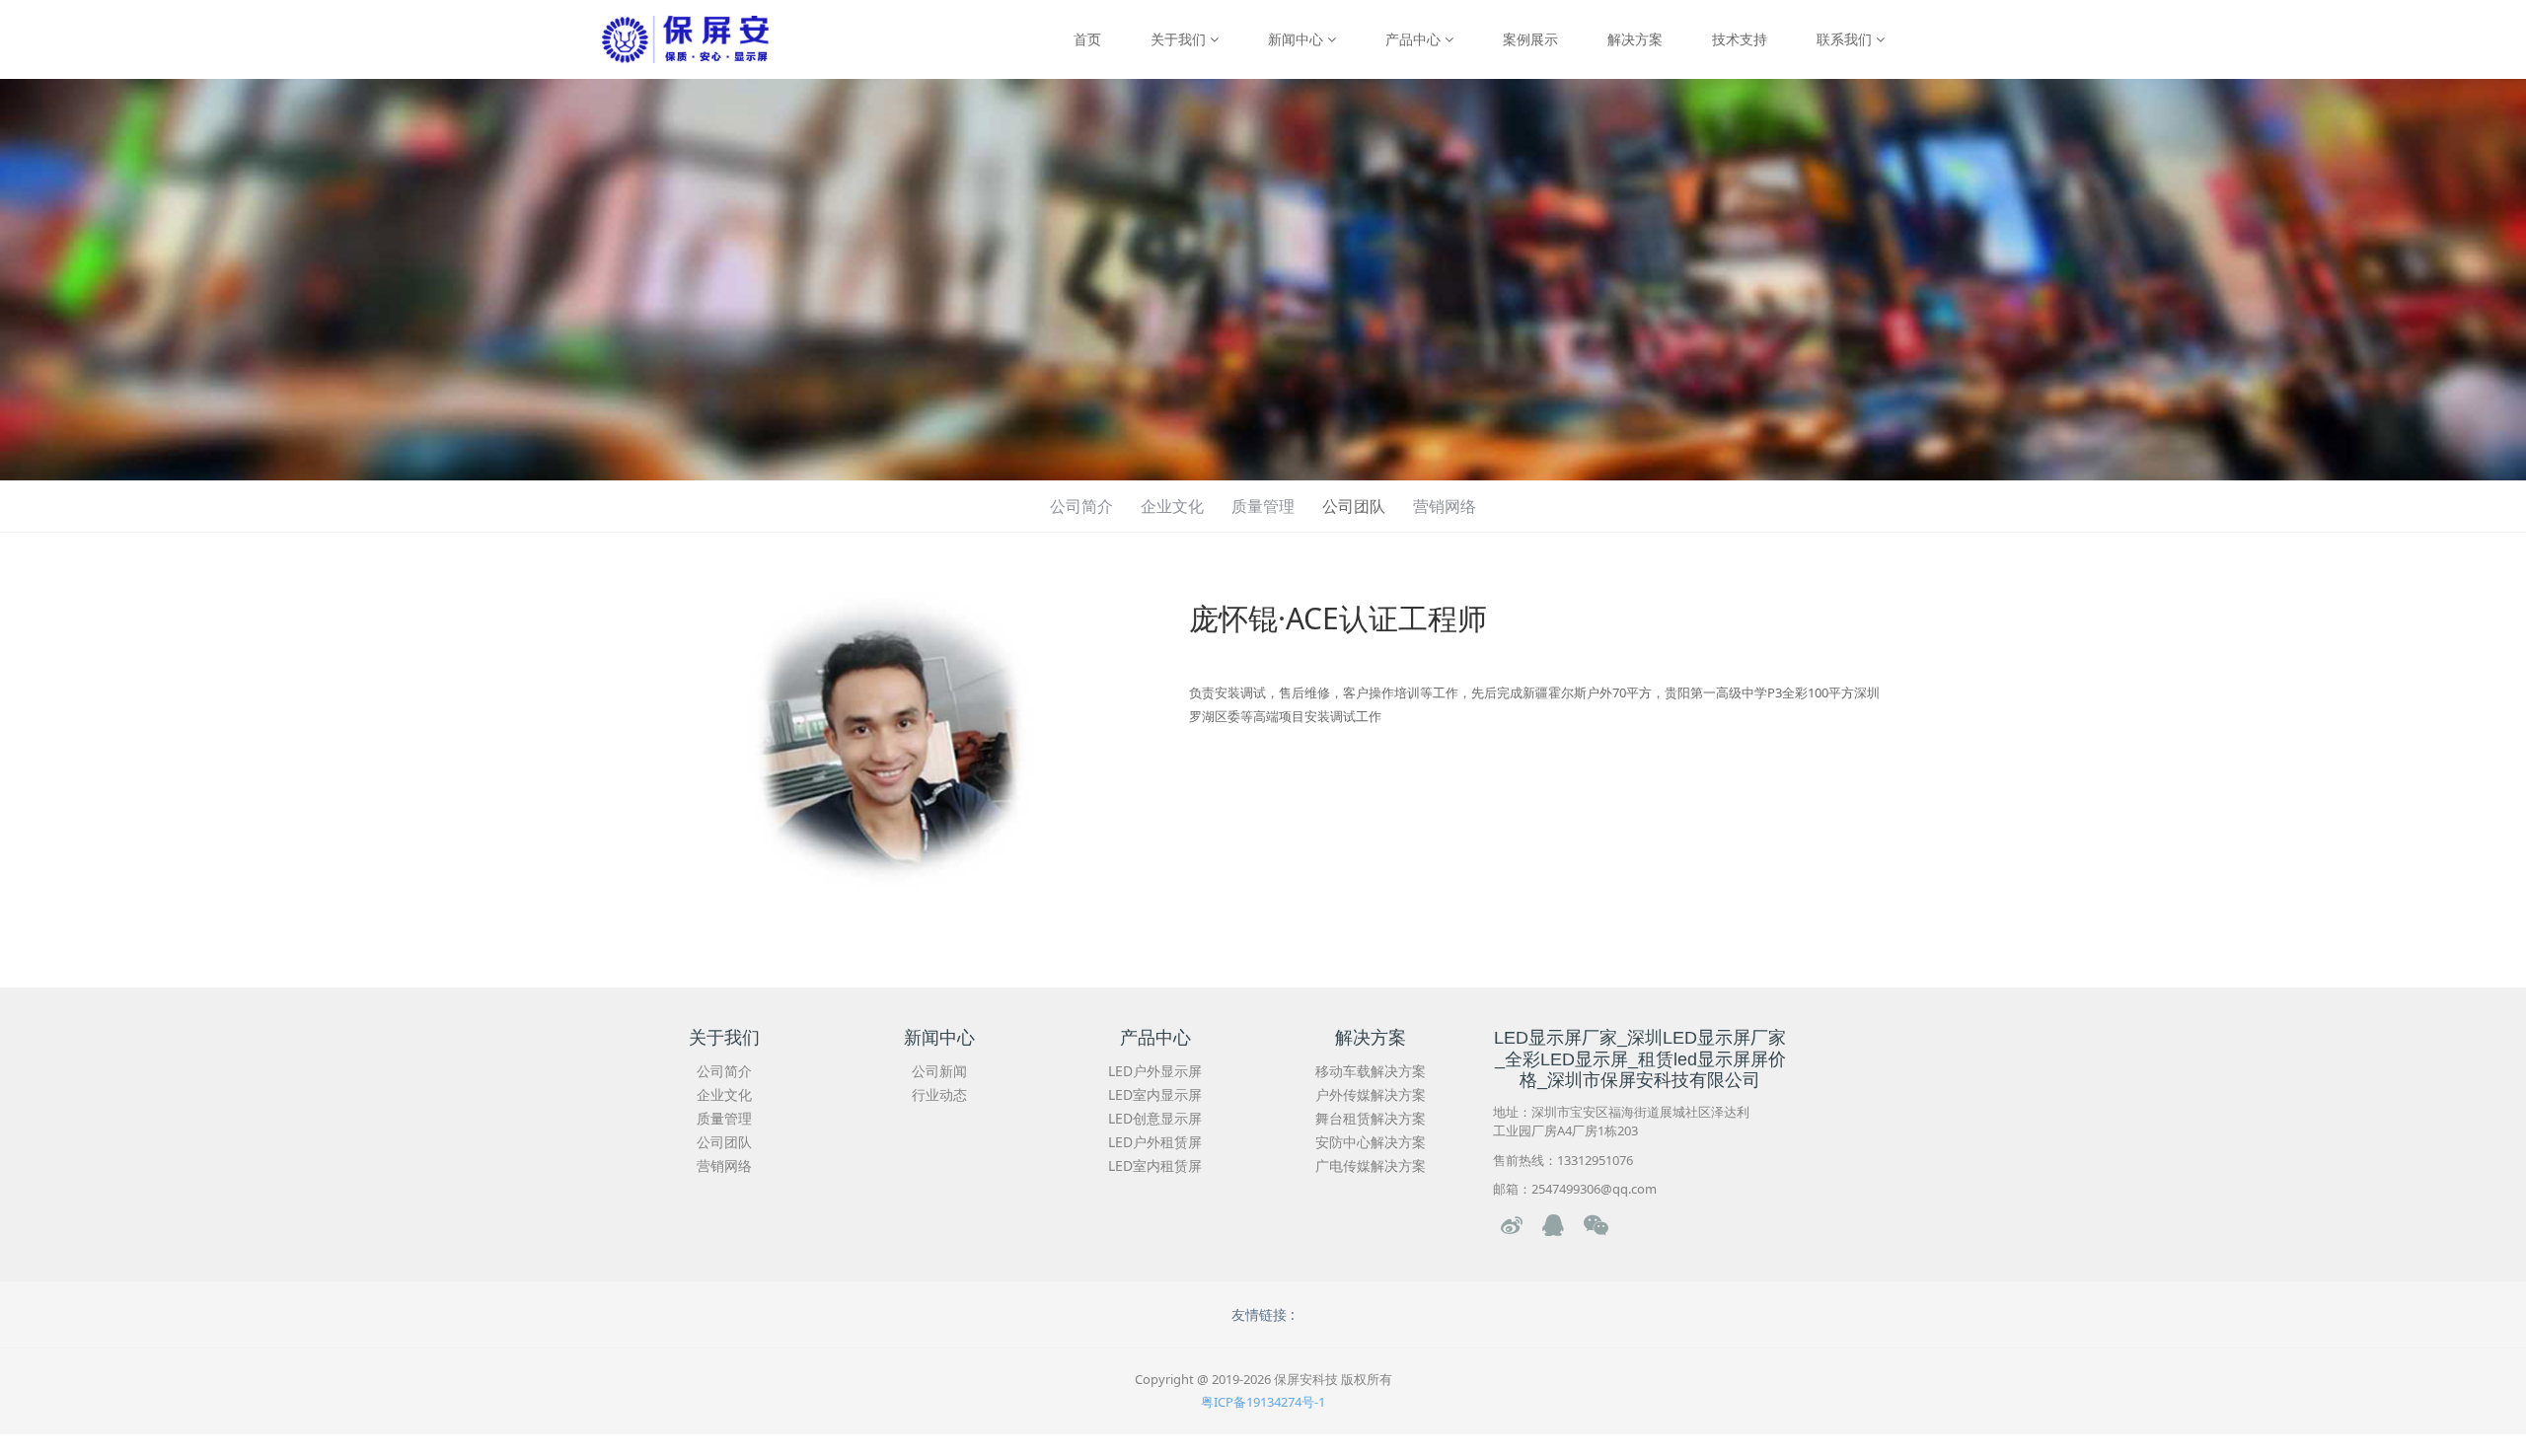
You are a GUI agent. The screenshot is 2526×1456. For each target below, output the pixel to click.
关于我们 (1180, 39)
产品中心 (1415, 39)
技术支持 (1740, 39)
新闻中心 (1298, 39)
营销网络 (1445, 506)
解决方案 (1635, 39)
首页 (1087, 39)
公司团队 (1354, 506)
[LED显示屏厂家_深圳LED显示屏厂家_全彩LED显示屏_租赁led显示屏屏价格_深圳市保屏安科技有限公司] (685, 39)
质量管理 (1263, 506)
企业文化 (1172, 506)
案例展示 (1530, 39)
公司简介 (1081, 506)
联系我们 (1846, 39)
